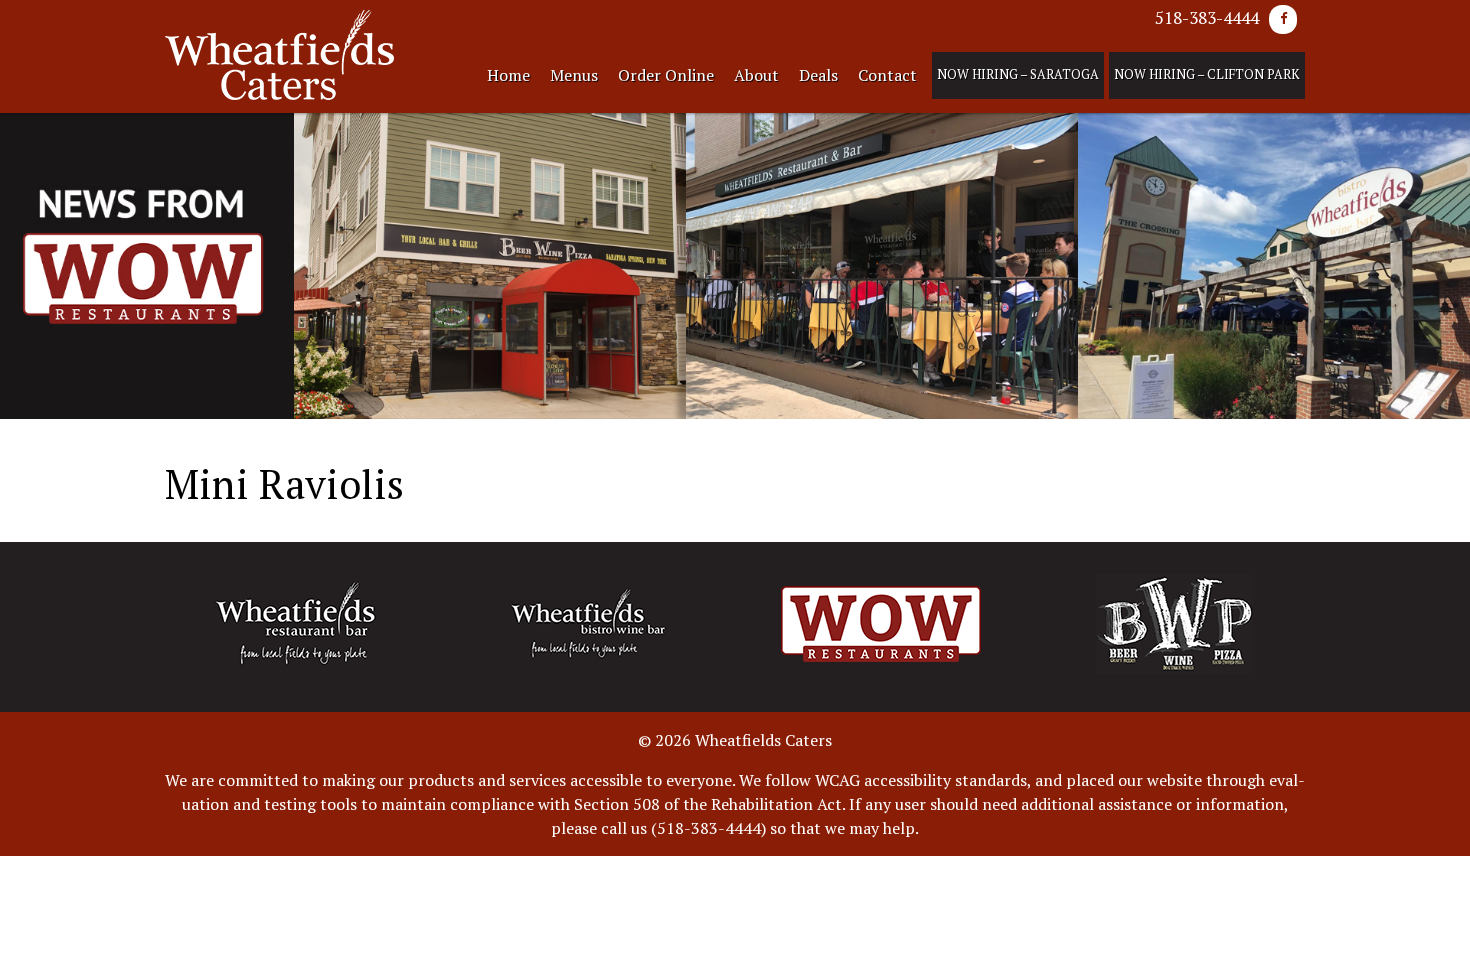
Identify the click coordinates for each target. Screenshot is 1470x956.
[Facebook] (1283, 19)
